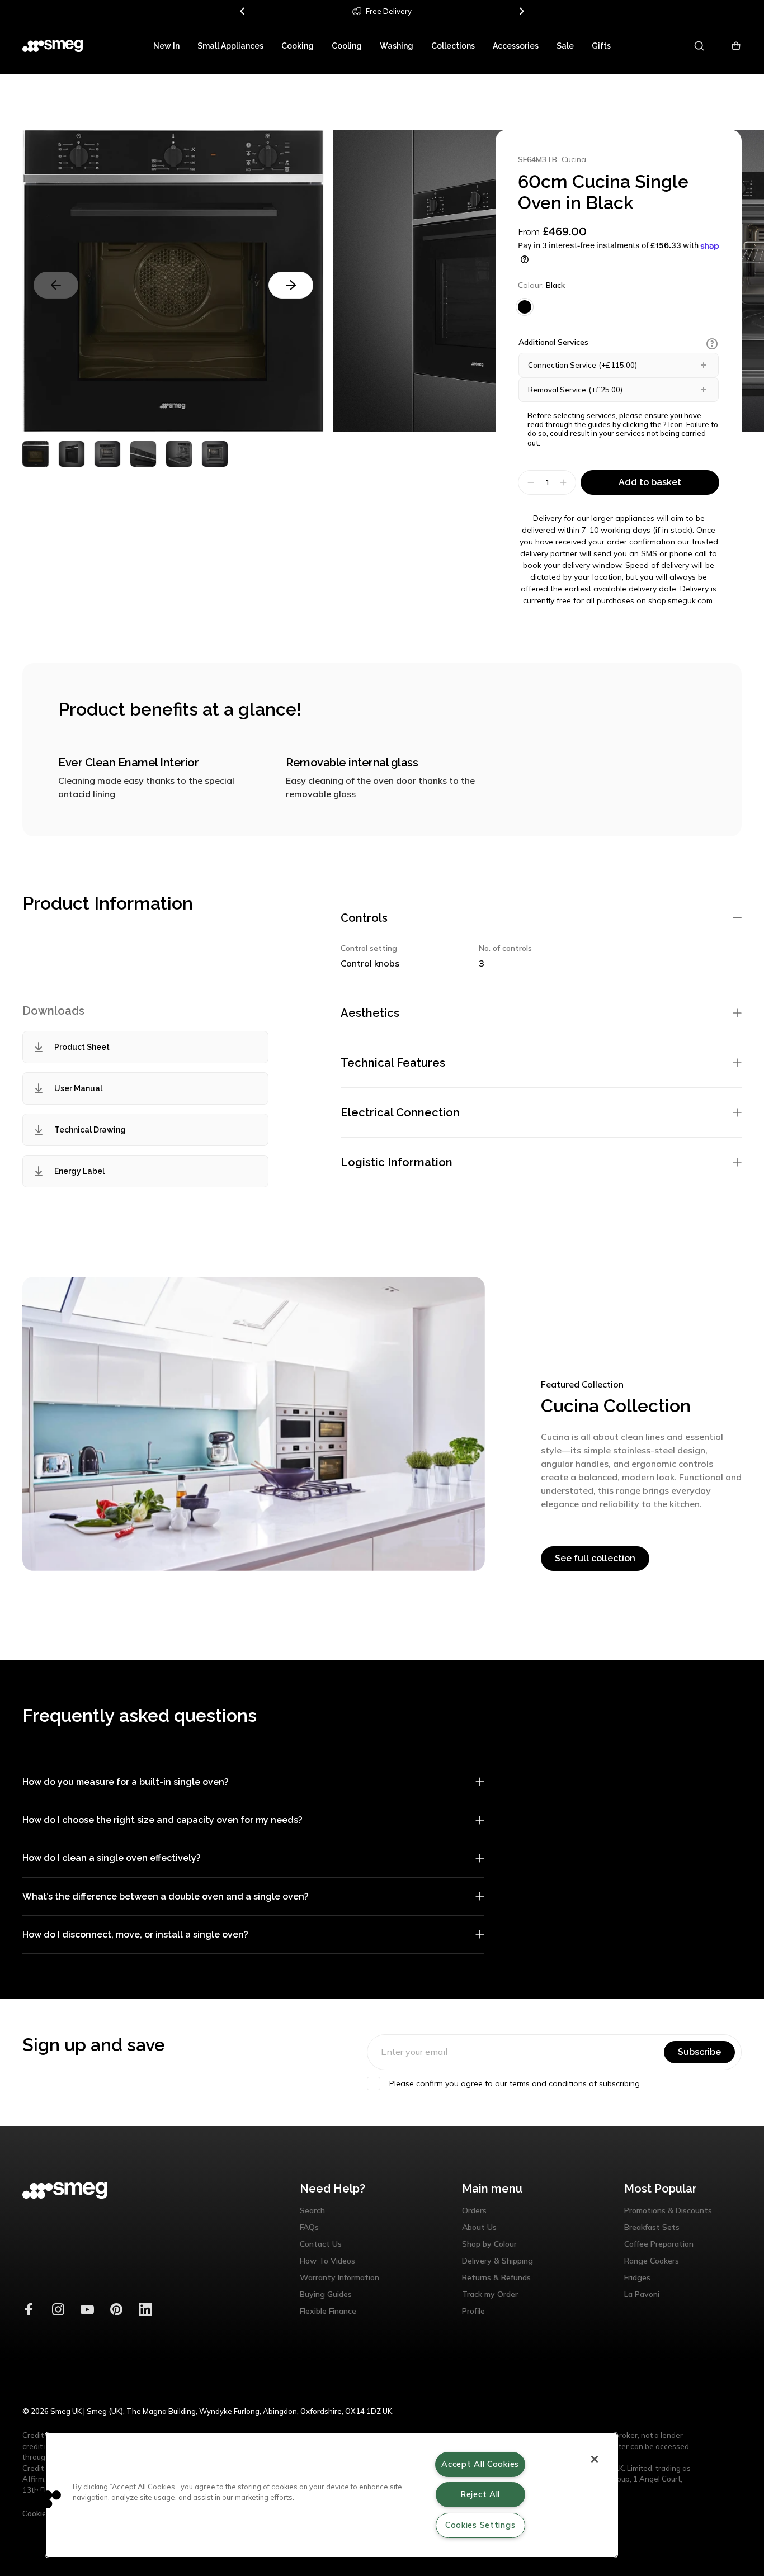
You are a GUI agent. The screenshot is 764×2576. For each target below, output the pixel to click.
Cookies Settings (480, 2525)
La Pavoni (642, 2294)
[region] (331, 2495)
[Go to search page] (700, 46)
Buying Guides (326, 2294)
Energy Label (79, 1171)
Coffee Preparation (659, 2244)
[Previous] (243, 11)
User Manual (78, 1088)
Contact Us (321, 2244)
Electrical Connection (400, 1112)
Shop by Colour (489, 2244)
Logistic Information (397, 1162)
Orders (474, 2210)
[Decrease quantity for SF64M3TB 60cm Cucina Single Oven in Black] (529, 482)
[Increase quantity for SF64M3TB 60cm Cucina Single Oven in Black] (565, 482)
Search (312, 2210)
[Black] (525, 307)
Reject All (480, 2494)
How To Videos (327, 2261)
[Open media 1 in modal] (173, 281)
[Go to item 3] (143, 454)
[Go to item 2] (107, 454)
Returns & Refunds (496, 2277)
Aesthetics (370, 1013)
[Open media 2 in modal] (484, 281)
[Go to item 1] (72, 454)
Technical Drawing (90, 1130)
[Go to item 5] (215, 454)
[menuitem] (166, 46)
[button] (712, 344)
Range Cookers (652, 2261)
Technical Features (393, 1063)
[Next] (521, 11)
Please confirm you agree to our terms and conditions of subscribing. (515, 2083)
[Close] (595, 2459)
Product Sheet (82, 1047)
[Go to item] (36, 454)
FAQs (309, 2227)
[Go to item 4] (179, 454)
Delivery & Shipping (497, 2261)
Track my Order (490, 2294)
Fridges (637, 2277)
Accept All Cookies (480, 2464)
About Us (479, 2227)
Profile (473, 2311)
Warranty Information (339, 2277)
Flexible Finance (328, 2311)
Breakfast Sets (652, 2227)
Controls (364, 918)
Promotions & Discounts (668, 2210)
